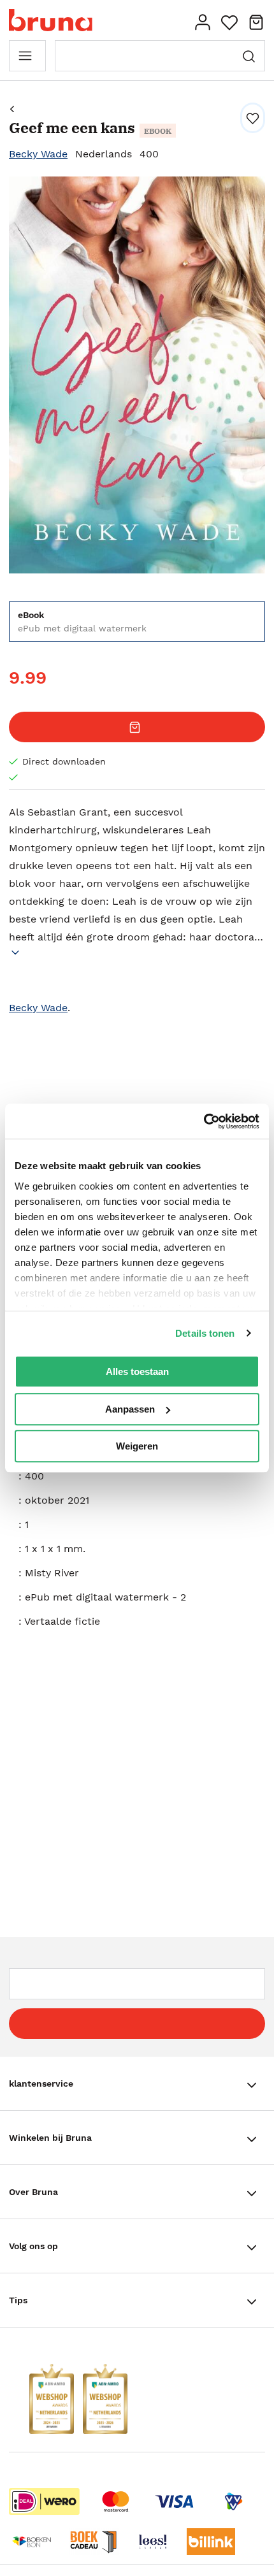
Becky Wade (38, 154)
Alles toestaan (137, 1371)
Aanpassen (130, 1409)
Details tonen (205, 1333)
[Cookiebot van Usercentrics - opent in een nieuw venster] (204, 1121)
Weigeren (137, 1446)
